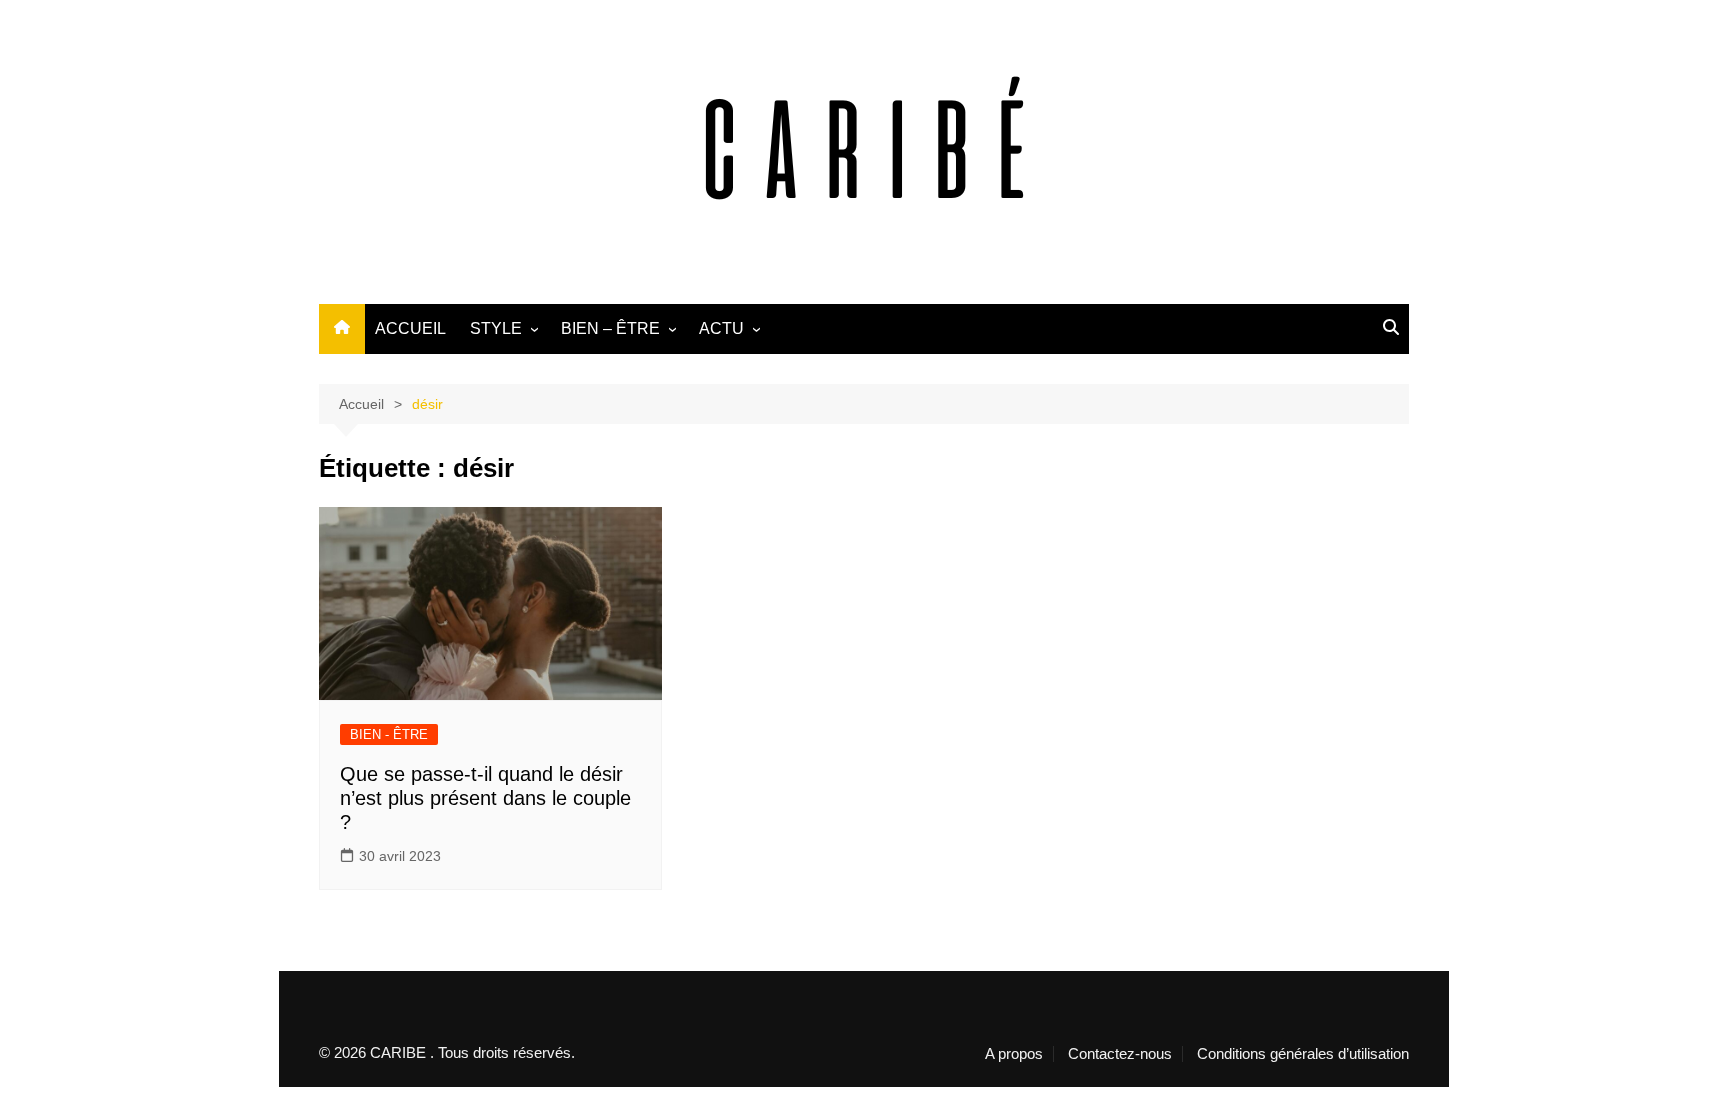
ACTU (721, 328)
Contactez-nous (1120, 1054)
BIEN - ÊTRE (389, 734)
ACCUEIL (410, 328)
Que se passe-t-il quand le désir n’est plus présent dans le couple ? (485, 798)
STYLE (496, 328)
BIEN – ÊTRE (610, 328)
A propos (1014, 1054)
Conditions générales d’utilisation (1303, 1054)
